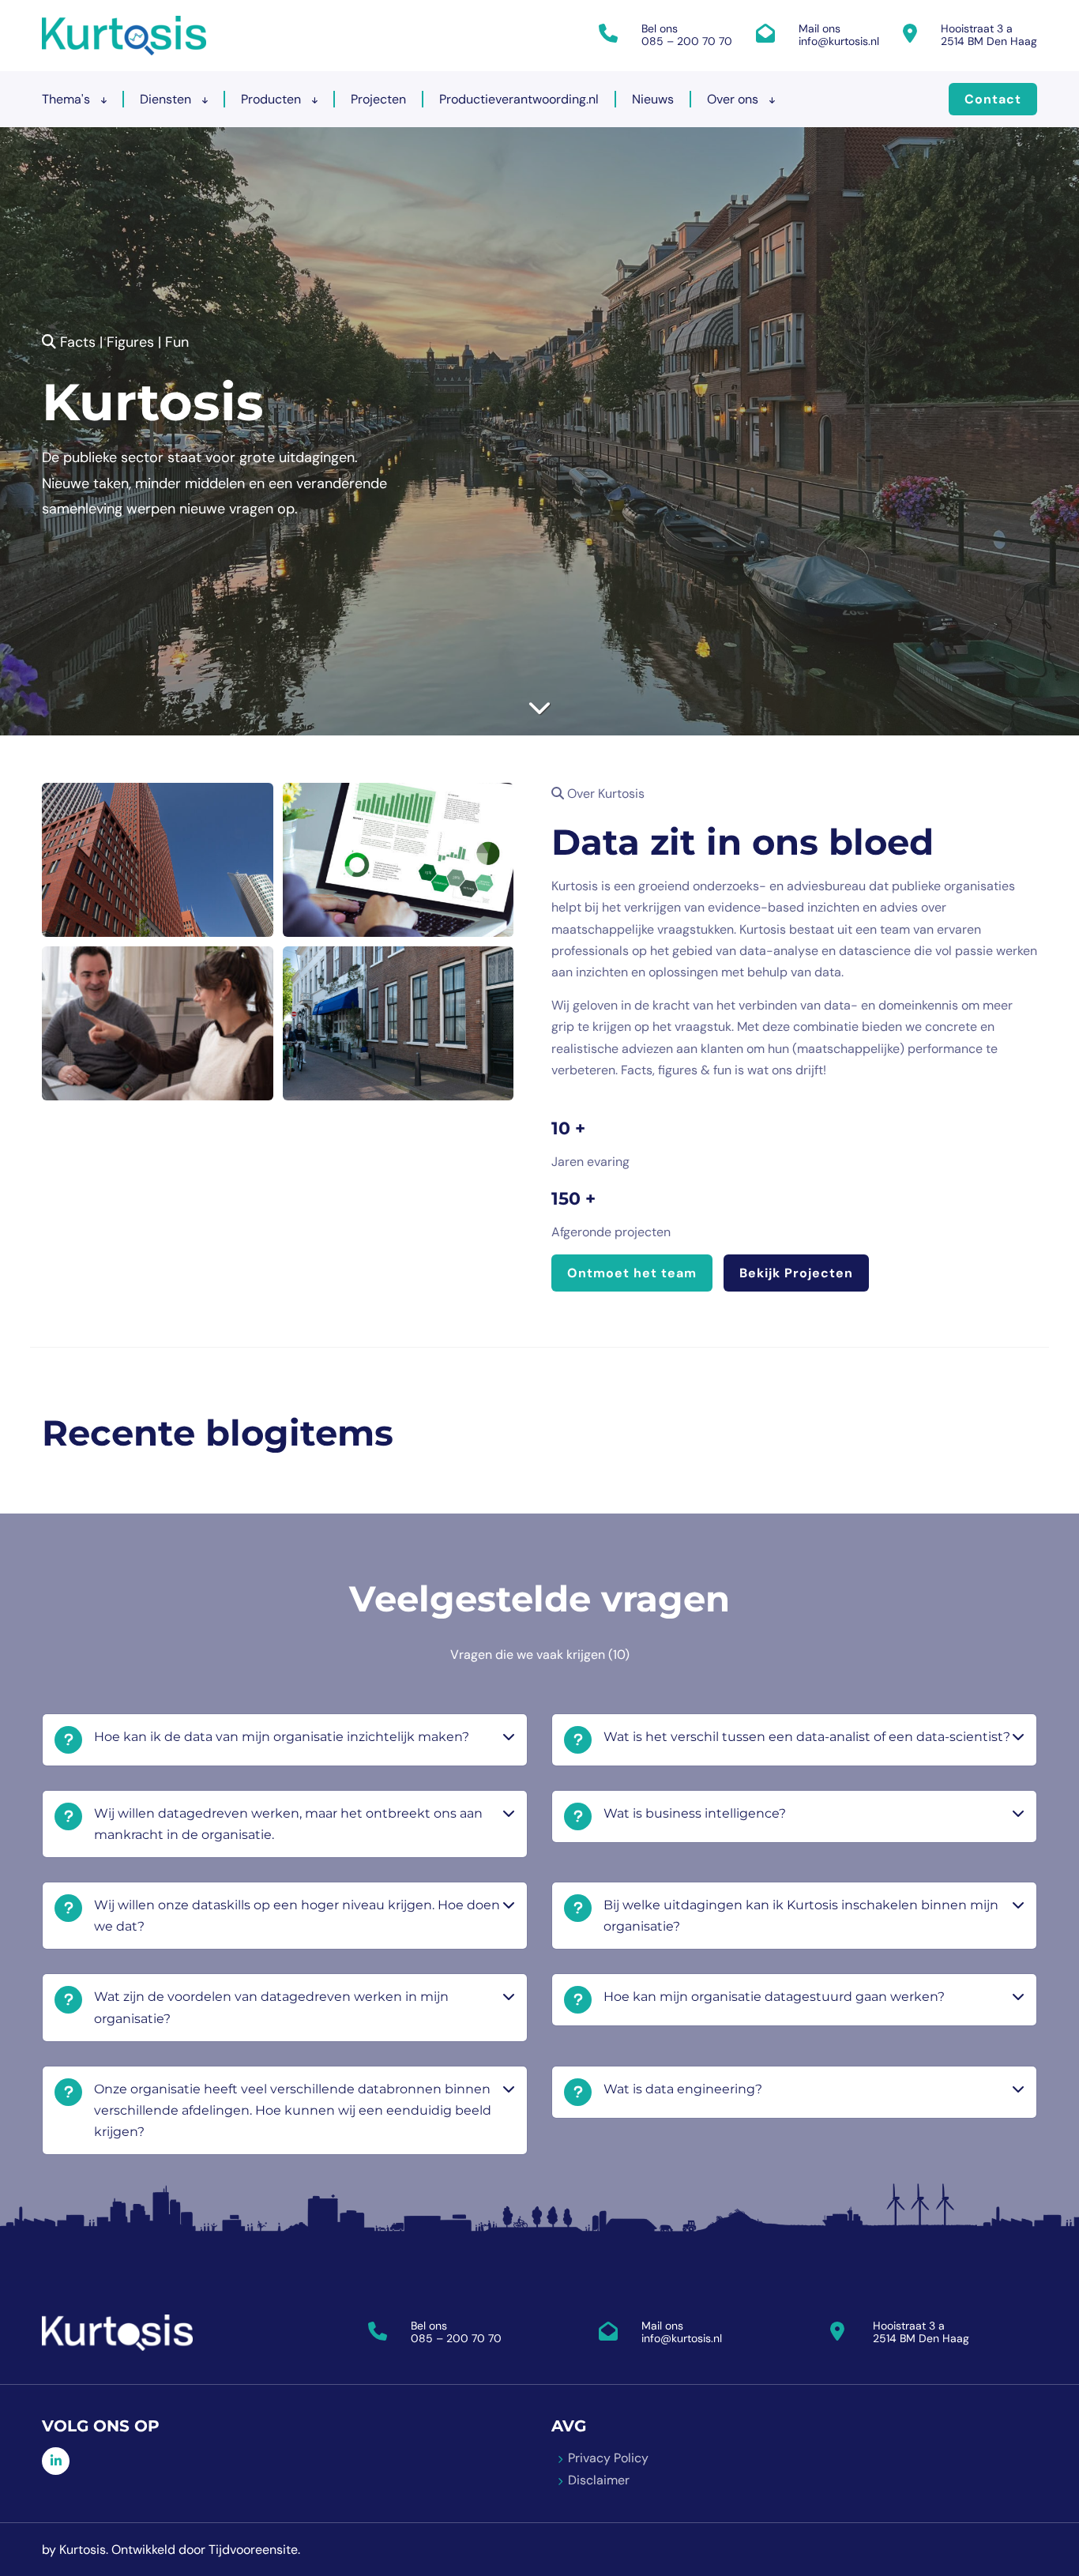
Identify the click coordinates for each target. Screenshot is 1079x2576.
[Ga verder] (539, 707)
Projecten (378, 99)
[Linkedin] (56, 2461)
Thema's (68, 99)
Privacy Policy (608, 2458)
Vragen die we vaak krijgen (540, 1655)
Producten (273, 99)
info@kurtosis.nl (839, 41)
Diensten (167, 99)
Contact (993, 99)
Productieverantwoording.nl (519, 99)
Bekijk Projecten (796, 1273)
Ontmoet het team (632, 1273)
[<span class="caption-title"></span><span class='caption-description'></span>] (158, 860)
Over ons (734, 99)
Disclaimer (599, 2480)
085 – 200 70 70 (687, 41)
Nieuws (653, 99)
